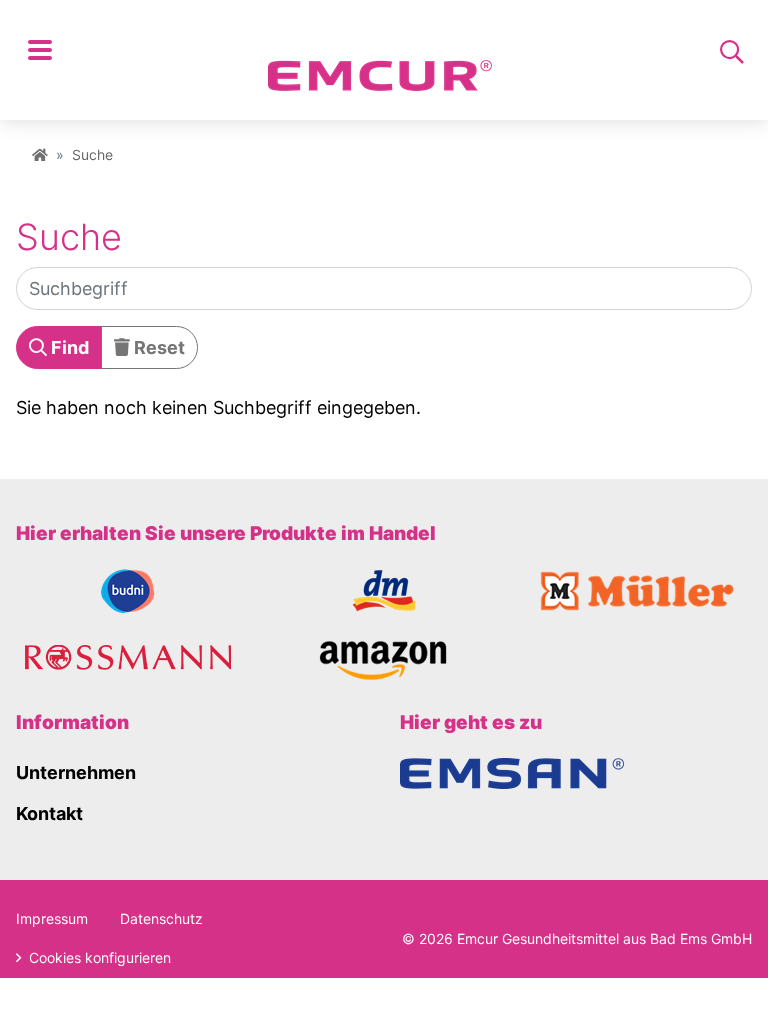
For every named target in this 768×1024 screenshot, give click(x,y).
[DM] (384, 589)
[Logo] (380, 53)
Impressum (52, 918)
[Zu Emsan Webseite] (512, 772)
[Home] (40, 154)
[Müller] (640, 589)
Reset (157, 347)
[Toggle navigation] (40, 52)
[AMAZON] (384, 658)
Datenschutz (161, 918)
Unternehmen (76, 772)
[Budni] (128, 589)
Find (68, 347)
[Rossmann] (128, 659)
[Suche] (732, 52)
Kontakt (49, 813)
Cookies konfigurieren (98, 957)
